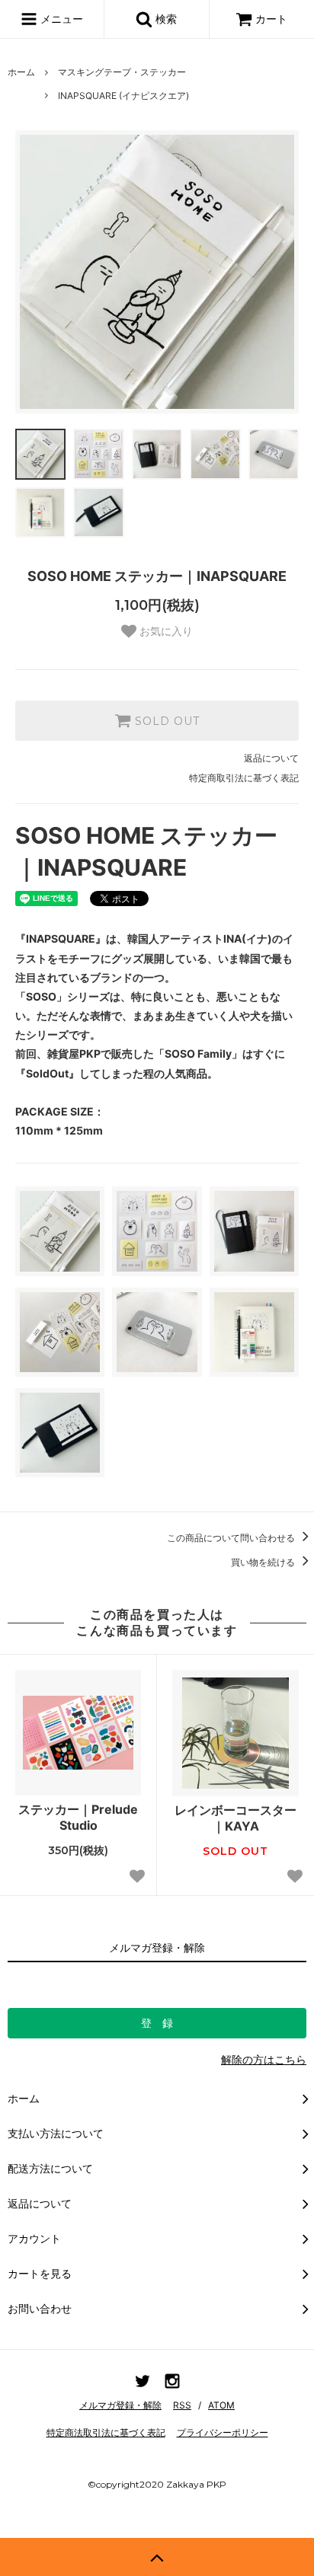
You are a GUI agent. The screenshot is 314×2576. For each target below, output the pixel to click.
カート (271, 19)
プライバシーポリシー (223, 2432)
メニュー (60, 19)
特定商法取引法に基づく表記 (106, 2432)
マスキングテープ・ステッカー (122, 72)
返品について (271, 758)
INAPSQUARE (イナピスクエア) (123, 96)
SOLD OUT (165, 721)
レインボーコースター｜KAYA (235, 1818)
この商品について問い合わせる (232, 1538)
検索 (165, 19)
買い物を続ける (264, 1562)
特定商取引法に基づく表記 (244, 778)
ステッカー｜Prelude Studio (78, 1817)
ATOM (221, 2405)
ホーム (21, 72)
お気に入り (165, 631)
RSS (182, 2405)
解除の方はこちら (264, 2059)
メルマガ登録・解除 (120, 2405)
